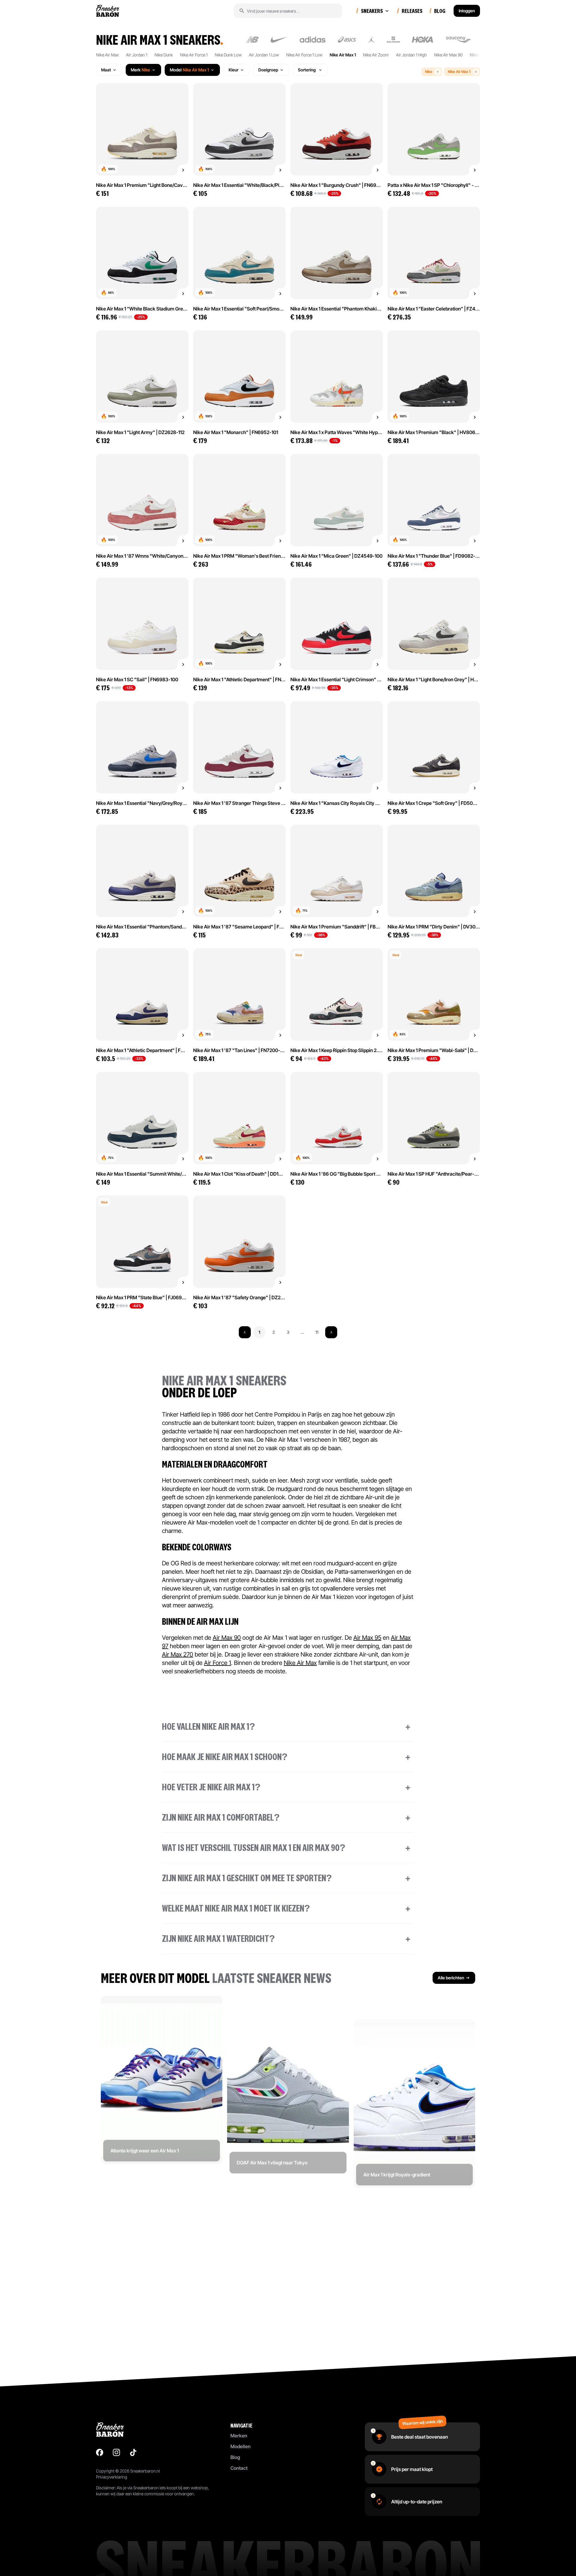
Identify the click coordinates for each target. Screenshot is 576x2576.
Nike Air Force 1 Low (304, 55)
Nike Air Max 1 (343, 55)
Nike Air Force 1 (194, 55)
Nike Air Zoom (376, 55)
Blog (235, 2457)
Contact (239, 2468)
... (302, 1332)
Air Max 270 (178, 1654)
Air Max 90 (227, 1638)
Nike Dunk (164, 55)
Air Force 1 (217, 1663)
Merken (239, 2436)
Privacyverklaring (112, 2477)
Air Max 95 (367, 1638)
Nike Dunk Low (228, 55)
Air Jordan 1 (137, 55)
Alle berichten (451, 1978)
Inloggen (467, 11)
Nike (429, 72)
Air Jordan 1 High (411, 55)
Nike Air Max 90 (448, 55)
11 (317, 1332)
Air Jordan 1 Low (264, 55)
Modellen (240, 2446)
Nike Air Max (107, 55)
